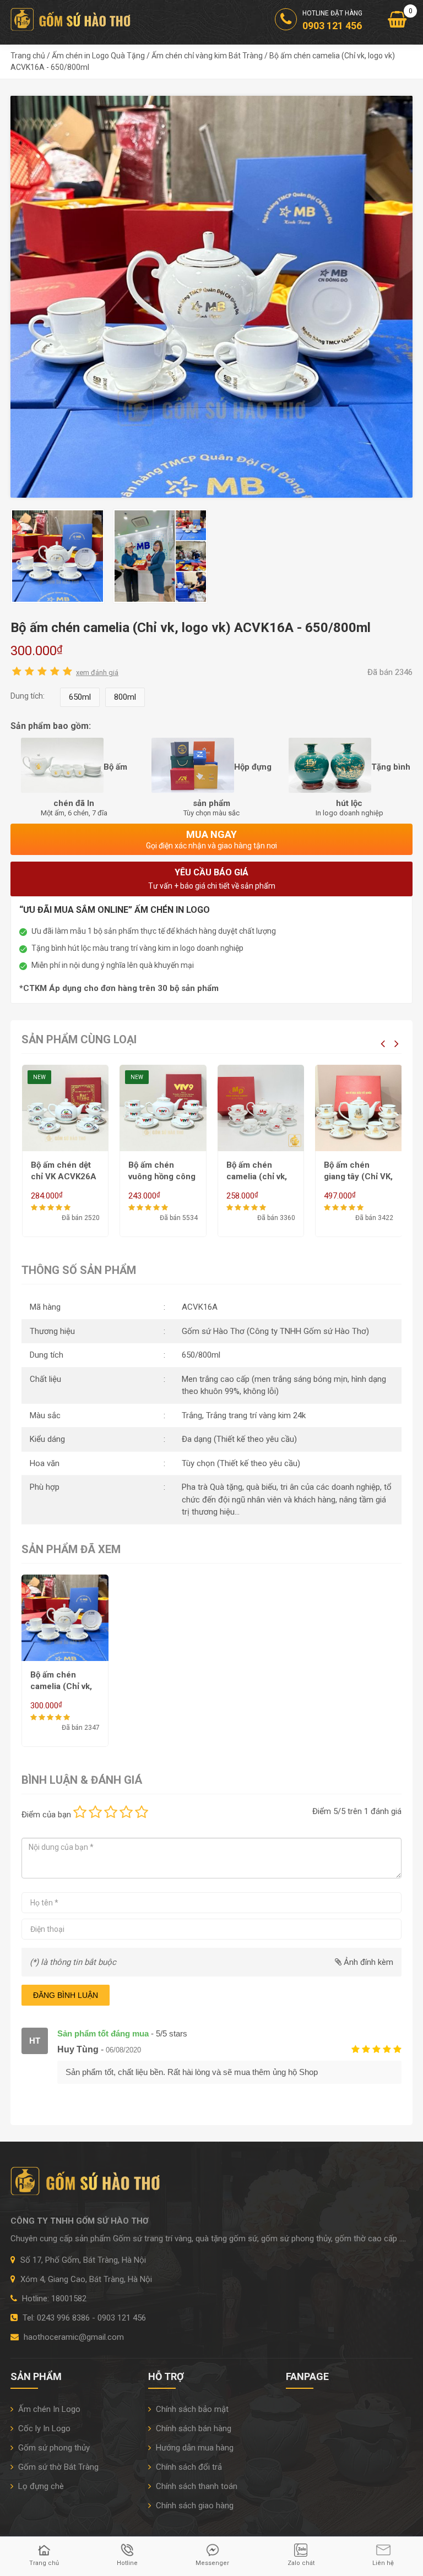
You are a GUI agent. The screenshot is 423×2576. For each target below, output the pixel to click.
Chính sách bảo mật (191, 2409)
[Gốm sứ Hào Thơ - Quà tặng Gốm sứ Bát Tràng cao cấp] (72, 19)
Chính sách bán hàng (192, 2428)
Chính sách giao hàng (194, 2506)
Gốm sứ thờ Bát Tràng (57, 2467)
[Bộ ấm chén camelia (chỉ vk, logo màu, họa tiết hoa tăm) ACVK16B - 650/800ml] (163, 1108)
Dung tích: (28, 696)
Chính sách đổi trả (188, 2467)
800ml (125, 697)
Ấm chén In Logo (48, 2409)
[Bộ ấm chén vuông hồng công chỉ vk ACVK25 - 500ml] (65, 1108)
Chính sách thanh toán (196, 2486)
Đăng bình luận (66, 1995)
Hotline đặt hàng (332, 20)
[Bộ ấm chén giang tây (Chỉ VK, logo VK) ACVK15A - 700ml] (261, 1108)
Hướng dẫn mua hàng (194, 2448)
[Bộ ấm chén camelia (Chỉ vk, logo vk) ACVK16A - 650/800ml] (211, 296)
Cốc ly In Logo (43, 2428)
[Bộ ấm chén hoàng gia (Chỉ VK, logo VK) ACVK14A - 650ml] (359, 1108)
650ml (80, 697)
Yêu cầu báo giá (212, 879)
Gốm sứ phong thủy (53, 2448)
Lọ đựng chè (40, 2486)
